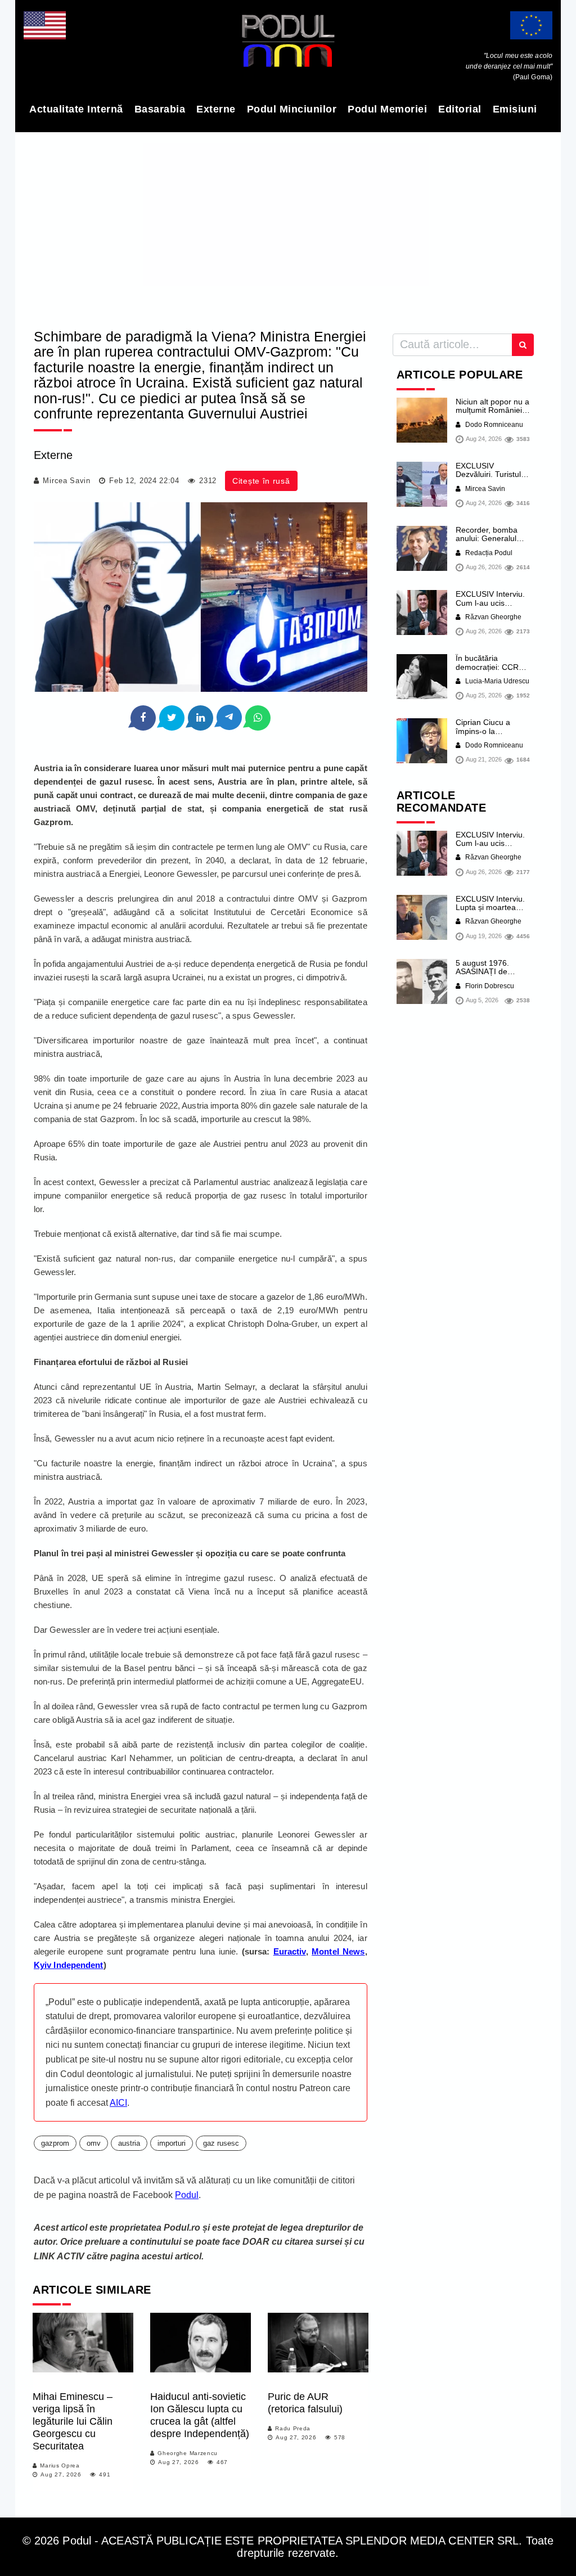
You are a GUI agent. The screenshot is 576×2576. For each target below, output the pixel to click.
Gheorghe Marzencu (188, 2453)
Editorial (460, 109)
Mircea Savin (66, 481)
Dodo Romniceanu (493, 425)
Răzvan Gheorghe (492, 617)
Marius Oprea (60, 2465)
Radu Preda (293, 2428)
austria (129, 2143)
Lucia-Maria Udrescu (496, 681)
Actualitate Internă (76, 109)
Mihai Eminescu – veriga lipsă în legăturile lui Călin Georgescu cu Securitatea (73, 2421)
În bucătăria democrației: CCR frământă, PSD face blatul (490, 671)
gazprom (55, 2143)
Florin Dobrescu (489, 986)
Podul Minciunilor (292, 109)
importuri (172, 2143)
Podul (187, 2195)
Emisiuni (515, 109)
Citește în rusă (261, 481)
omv (94, 2143)
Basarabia (160, 109)
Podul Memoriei (387, 109)
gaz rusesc (221, 2143)
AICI (118, 2103)
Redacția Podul (488, 553)
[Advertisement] (288, 227)
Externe (216, 109)
